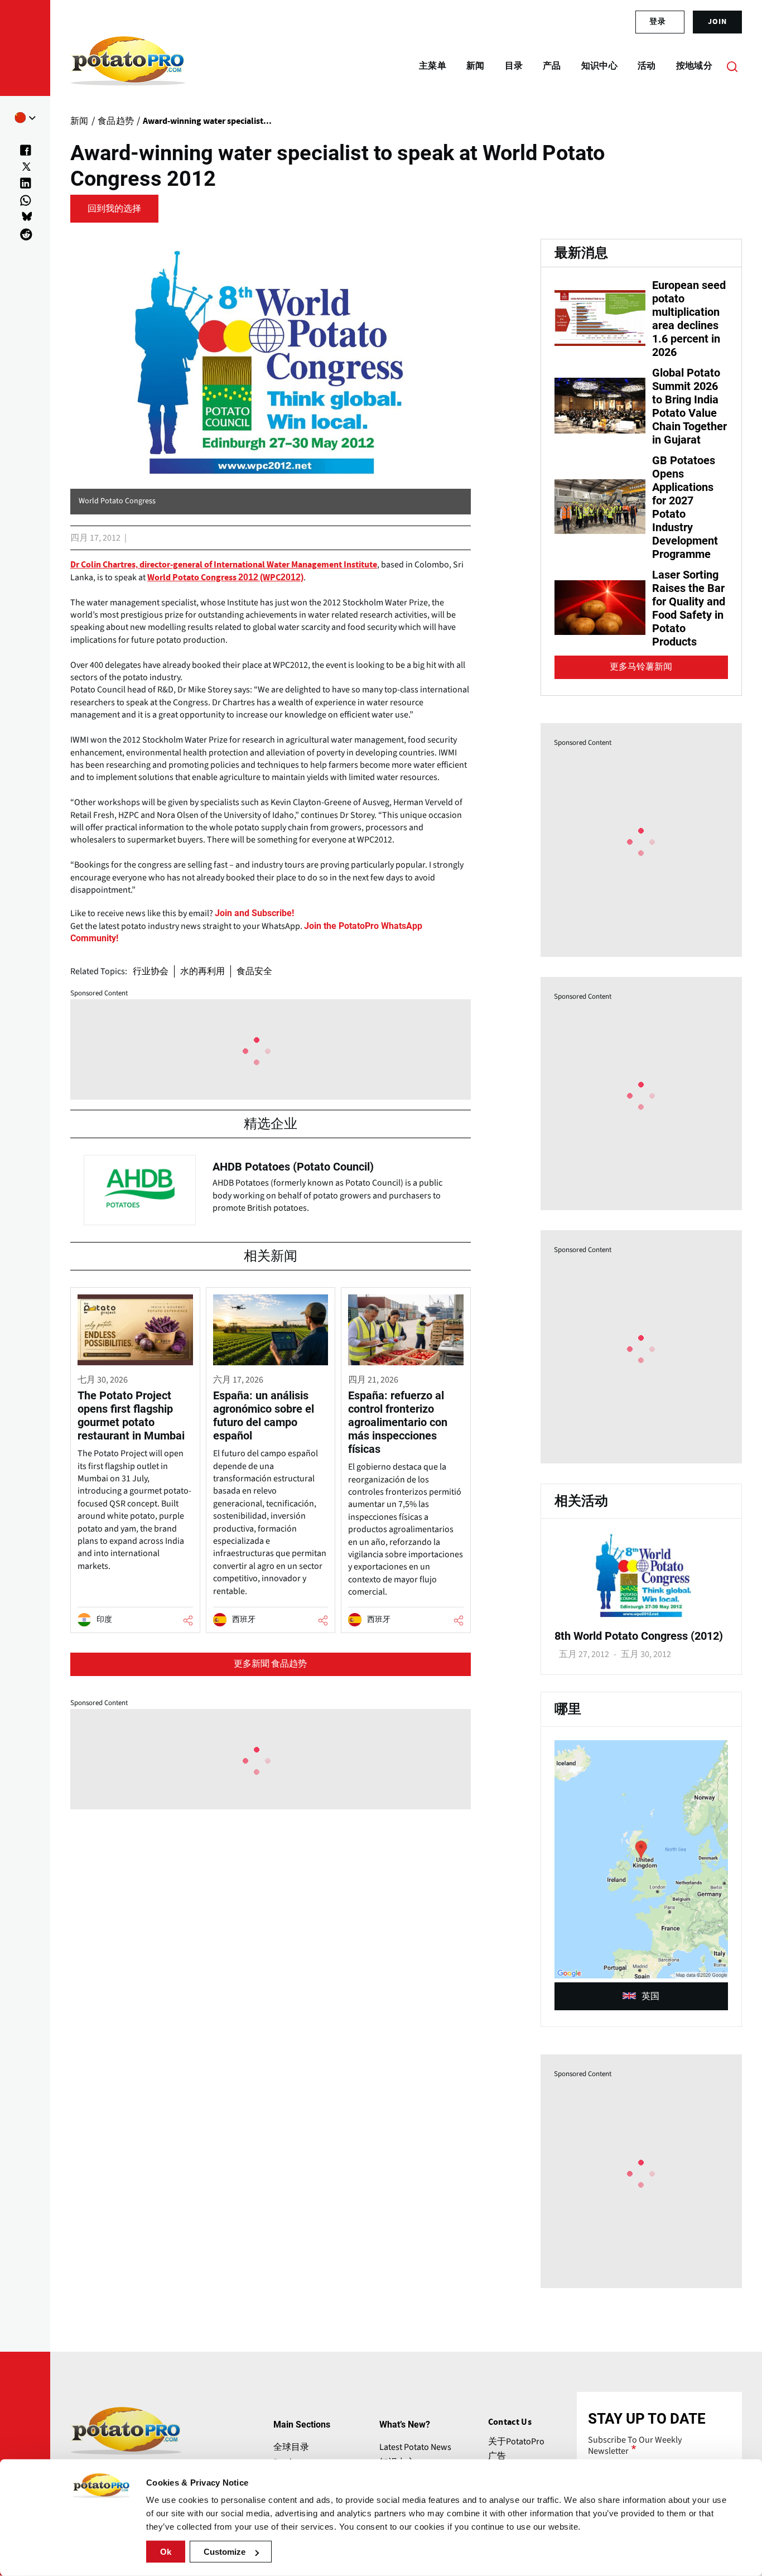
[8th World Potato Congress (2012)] (641, 1615)
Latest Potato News (415, 2447)
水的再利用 (202, 971)
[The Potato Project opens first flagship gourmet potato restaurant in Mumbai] (135, 1460)
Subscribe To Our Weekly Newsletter (635, 2445)
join (717, 22)
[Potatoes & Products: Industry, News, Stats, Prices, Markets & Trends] (128, 66)
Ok (166, 2552)
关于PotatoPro (516, 2442)
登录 (658, 22)
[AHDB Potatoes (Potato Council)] (271, 1187)
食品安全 (254, 971)
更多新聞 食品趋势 (270, 1664)
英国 (650, 1996)
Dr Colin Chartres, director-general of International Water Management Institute (224, 565)
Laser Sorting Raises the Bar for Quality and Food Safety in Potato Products (689, 608)
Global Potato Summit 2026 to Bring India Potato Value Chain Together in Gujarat (689, 406)
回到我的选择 (114, 209)
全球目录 (291, 2447)
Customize (225, 2552)
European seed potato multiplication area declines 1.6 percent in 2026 (689, 319)
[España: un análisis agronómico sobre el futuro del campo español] (271, 1460)
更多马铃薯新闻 (641, 667)
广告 (497, 2456)
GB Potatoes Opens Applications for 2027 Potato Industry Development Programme (685, 507)
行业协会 (151, 971)
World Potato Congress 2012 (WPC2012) (225, 577)
